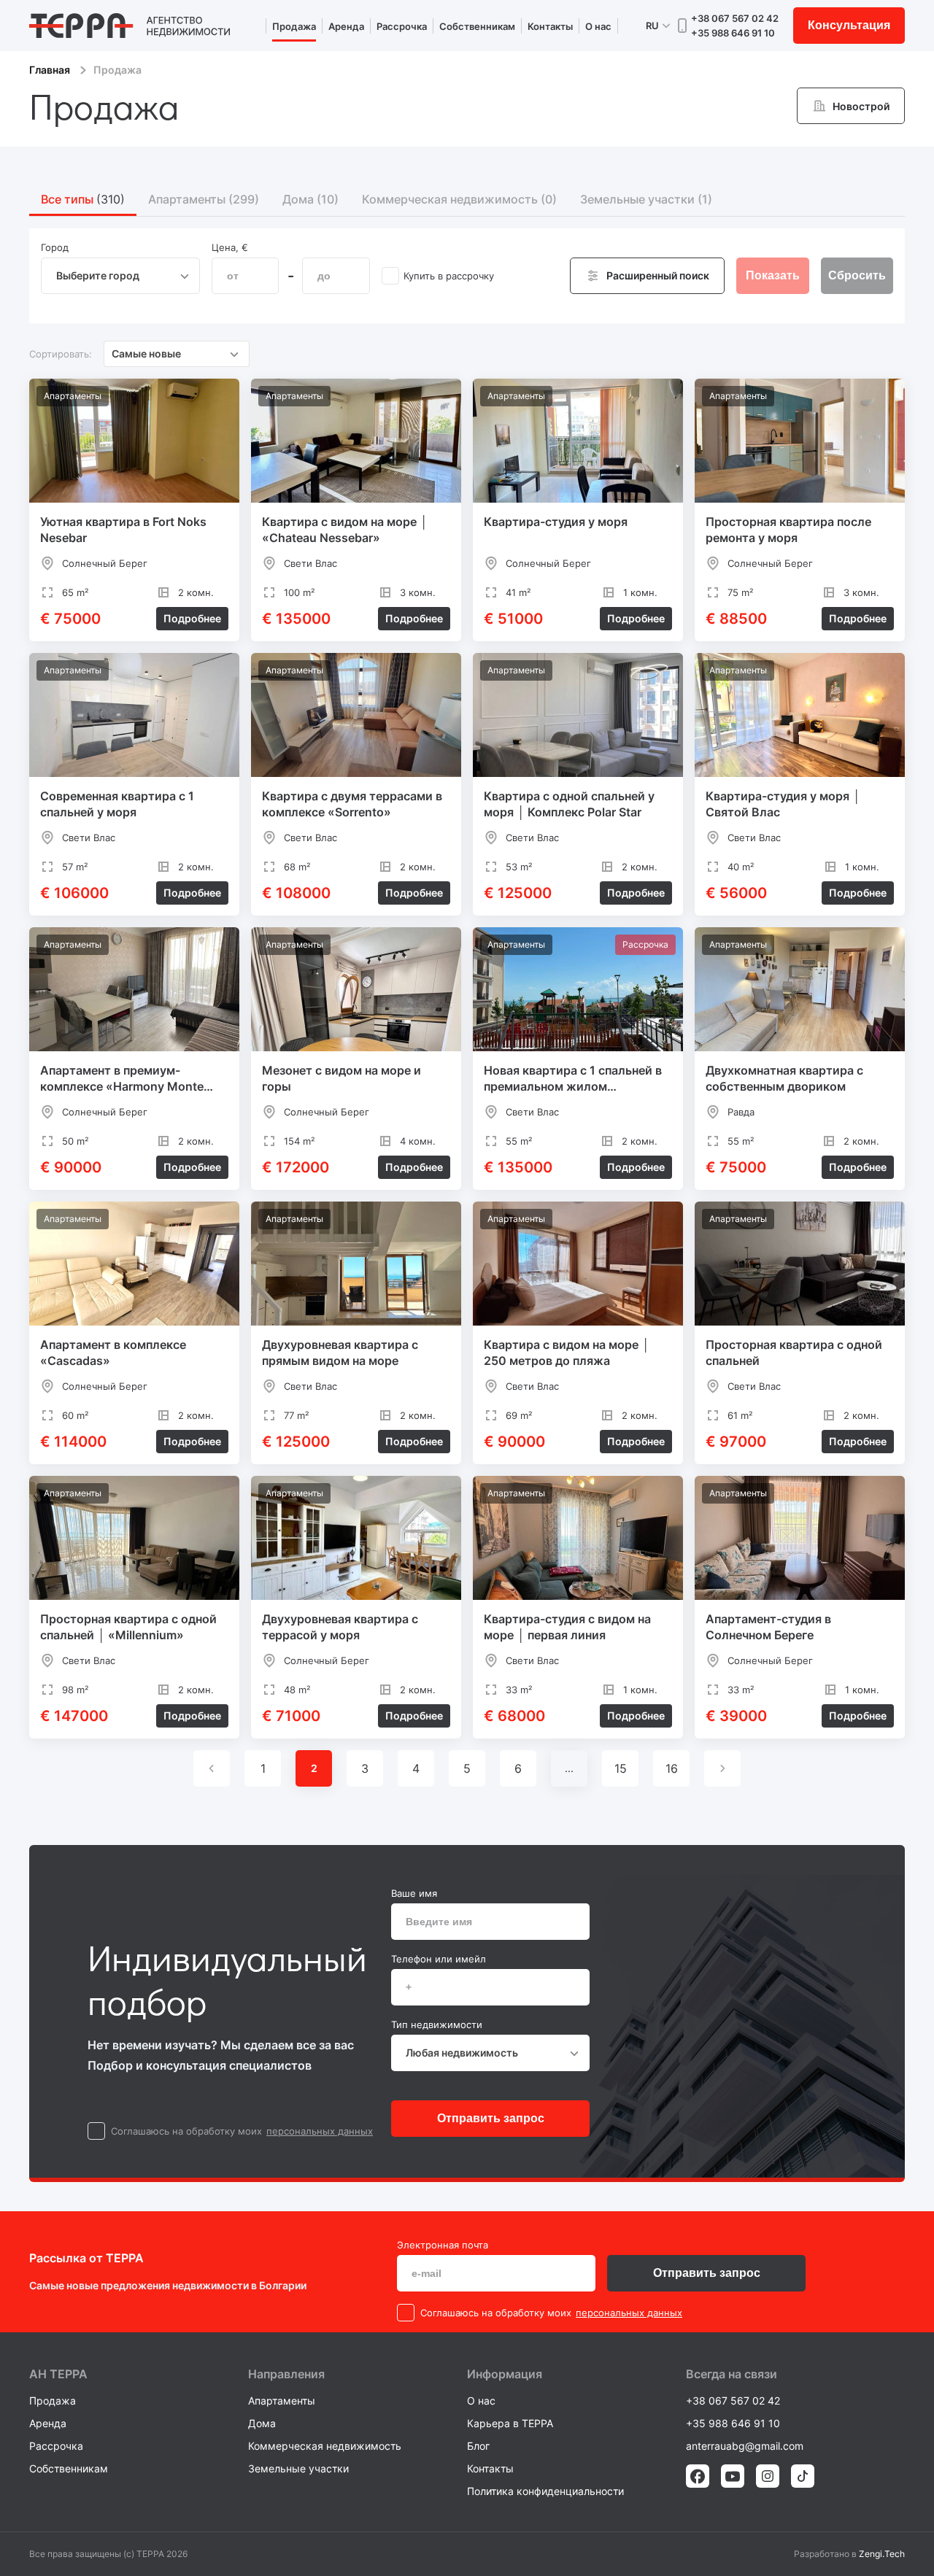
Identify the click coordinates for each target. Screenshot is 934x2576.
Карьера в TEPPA (510, 2423)
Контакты (550, 26)
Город (55, 247)
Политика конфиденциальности (545, 2491)
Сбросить (857, 275)
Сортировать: (61, 354)
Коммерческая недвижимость (325, 2446)
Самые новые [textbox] (146, 353)
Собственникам (477, 26)
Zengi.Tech (882, 2554)
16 (672, 1768)
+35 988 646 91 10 (733, 33)
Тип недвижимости (437, 2024)
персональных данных (320, 2131)
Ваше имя (414, 1893)
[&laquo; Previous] (212, 1768)
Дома (262, 2423)
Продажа (294, 26)
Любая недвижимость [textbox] (462, 2053)
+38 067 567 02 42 (735, 18)
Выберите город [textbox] (98, 275)
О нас (598, 26)
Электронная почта (443, 2245)
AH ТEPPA (58, 2374)
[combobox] (120, 276)
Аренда (346, 26)
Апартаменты (282, 2401)
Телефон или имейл (439, 1959)
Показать (773, 275)
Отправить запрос (491, 2118)
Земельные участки (298, 2468)
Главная (50, 70)
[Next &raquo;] (722, 1768)
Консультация (849, 25)
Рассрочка (402, 26)
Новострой (861, 106)
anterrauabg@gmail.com (745, 2446)
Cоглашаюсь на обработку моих (186, 2131)
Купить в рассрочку (449, 276)
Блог (478, 2446)
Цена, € (230, 247)
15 (621, 1768)
